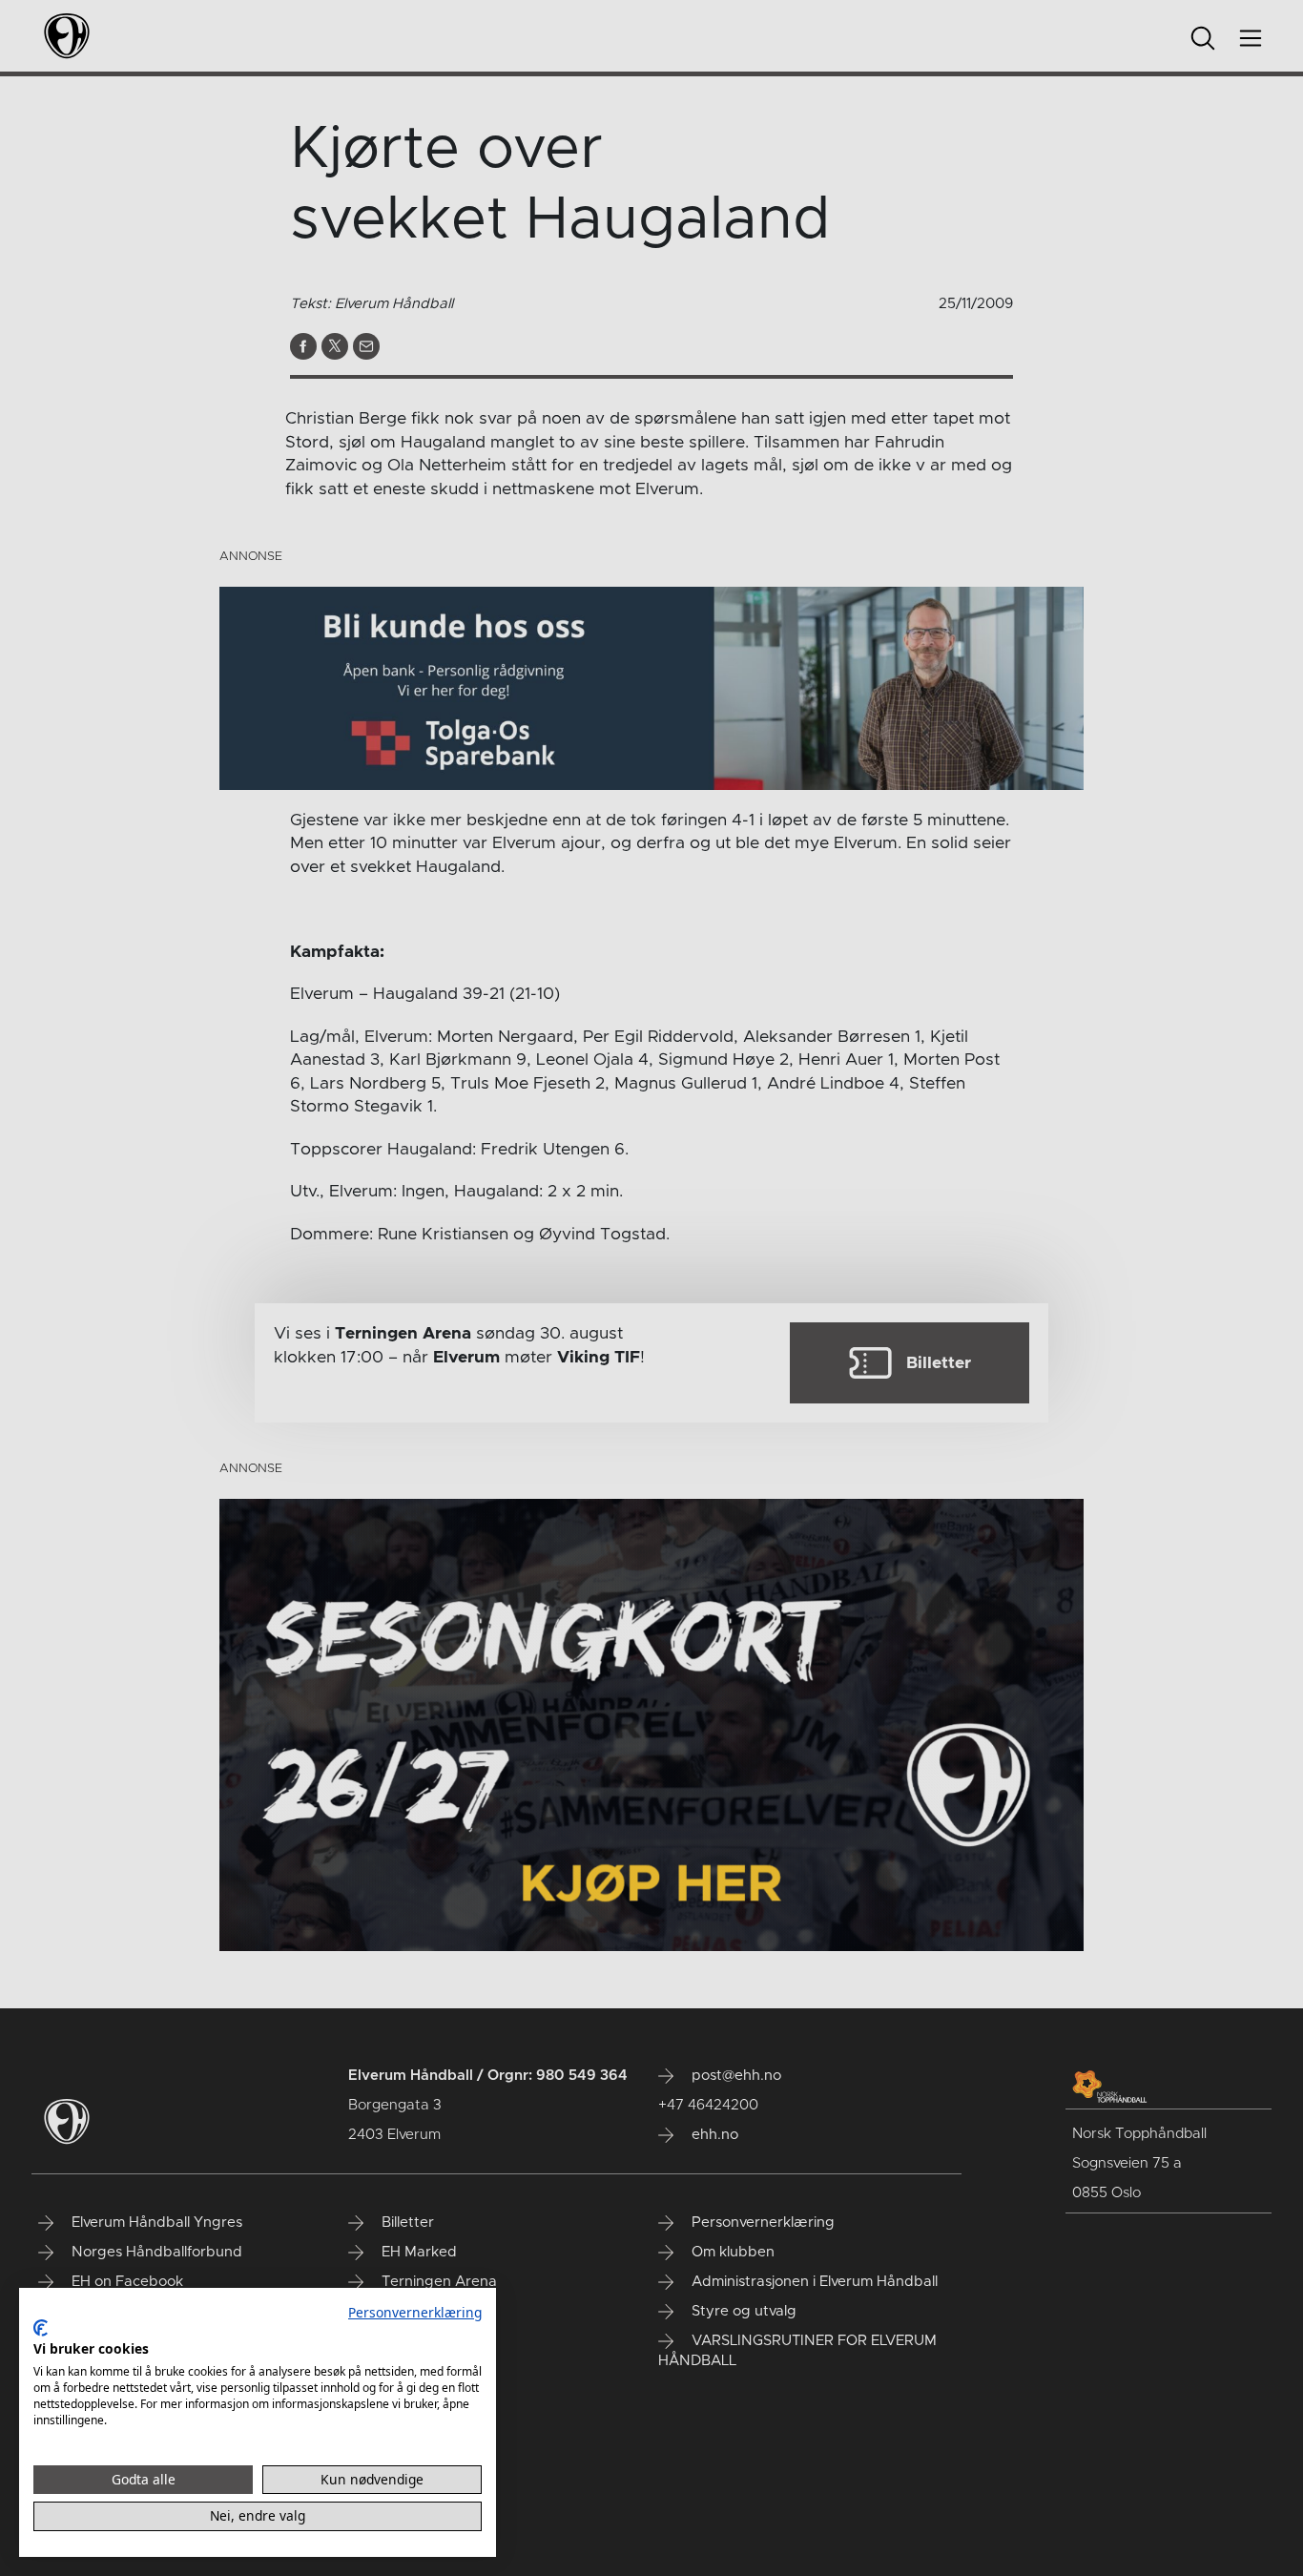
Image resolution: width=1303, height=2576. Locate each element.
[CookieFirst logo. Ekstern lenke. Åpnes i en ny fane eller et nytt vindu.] (41, 2328)
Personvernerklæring (415, 2312)
